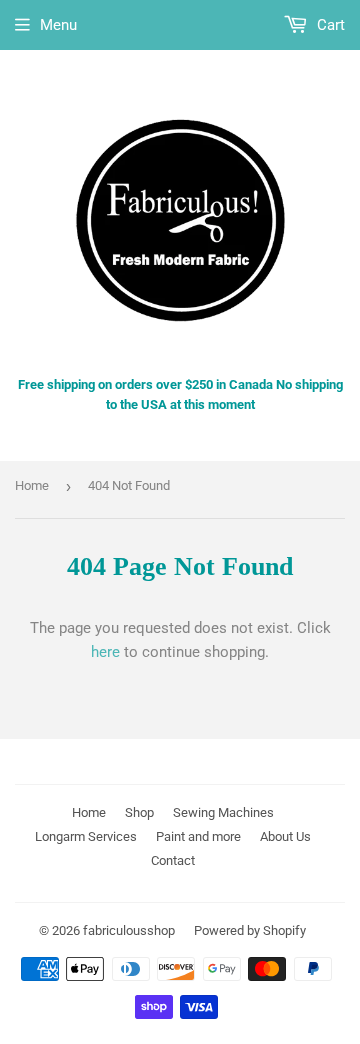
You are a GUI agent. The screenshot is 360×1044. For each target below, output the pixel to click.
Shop (139, 812)
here (105, 652)
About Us (285, 836)
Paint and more (198, 836)
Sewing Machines (223, 812)
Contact (173, 860)
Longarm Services (86, 836)
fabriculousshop (129, 930)
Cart (329, 25)
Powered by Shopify (250, 930)
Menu (58, 25)
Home (32, 485)
